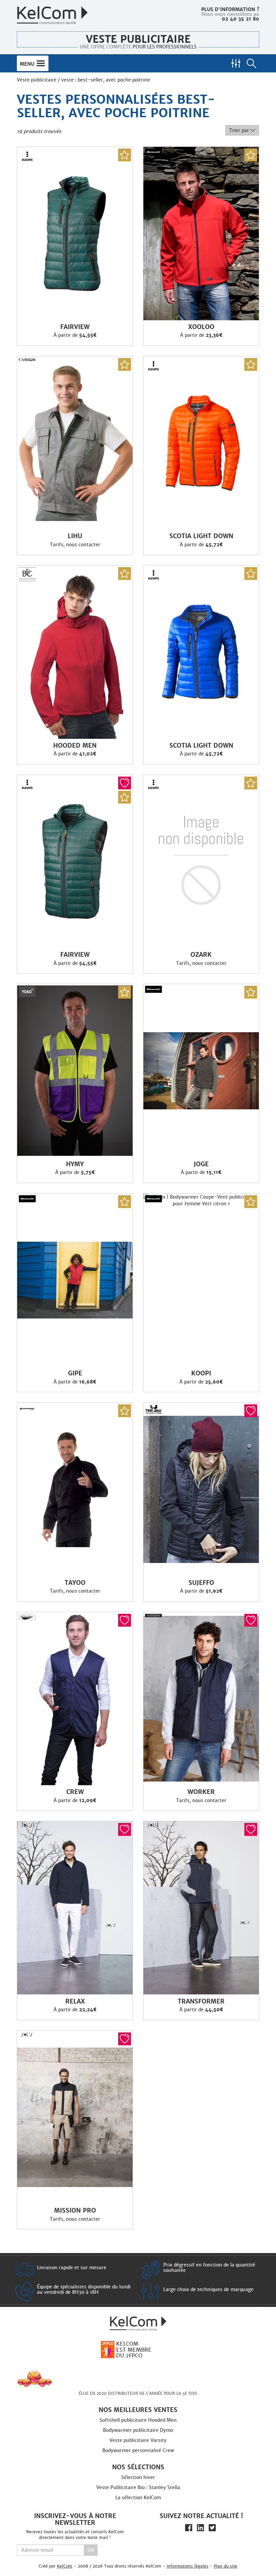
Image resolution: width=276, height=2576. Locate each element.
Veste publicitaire (138, 39)
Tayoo (75, 1583)
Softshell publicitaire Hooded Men (138, 2420)
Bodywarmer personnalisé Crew (138, 2450)
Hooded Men (75, 746)
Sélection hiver (138, 2477)
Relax (75, 2001)
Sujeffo (201, 1583)
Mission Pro (75, 2211)
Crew (75, 1792)
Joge (201, 1164)
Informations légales (187, 2566)
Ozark (201, 955)
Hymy (75, 1164)
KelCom (65, 2566)
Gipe (75, 1373)
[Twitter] (212, 2528)
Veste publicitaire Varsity (138, 2440)
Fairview (75, 327)
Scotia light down (201, 536)
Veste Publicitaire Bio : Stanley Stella (138, 2487)
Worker (201, 1792)
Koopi (201, 1373)
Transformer (201, 2001)
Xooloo (201, 327)
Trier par (240, 130)
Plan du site (226, 2566)
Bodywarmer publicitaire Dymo (138, 2430)
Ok (91, 2550)
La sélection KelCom (138, 2498)
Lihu (75, 536)
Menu (28, 64)
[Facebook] (189, 2528)
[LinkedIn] (200, 2528)
